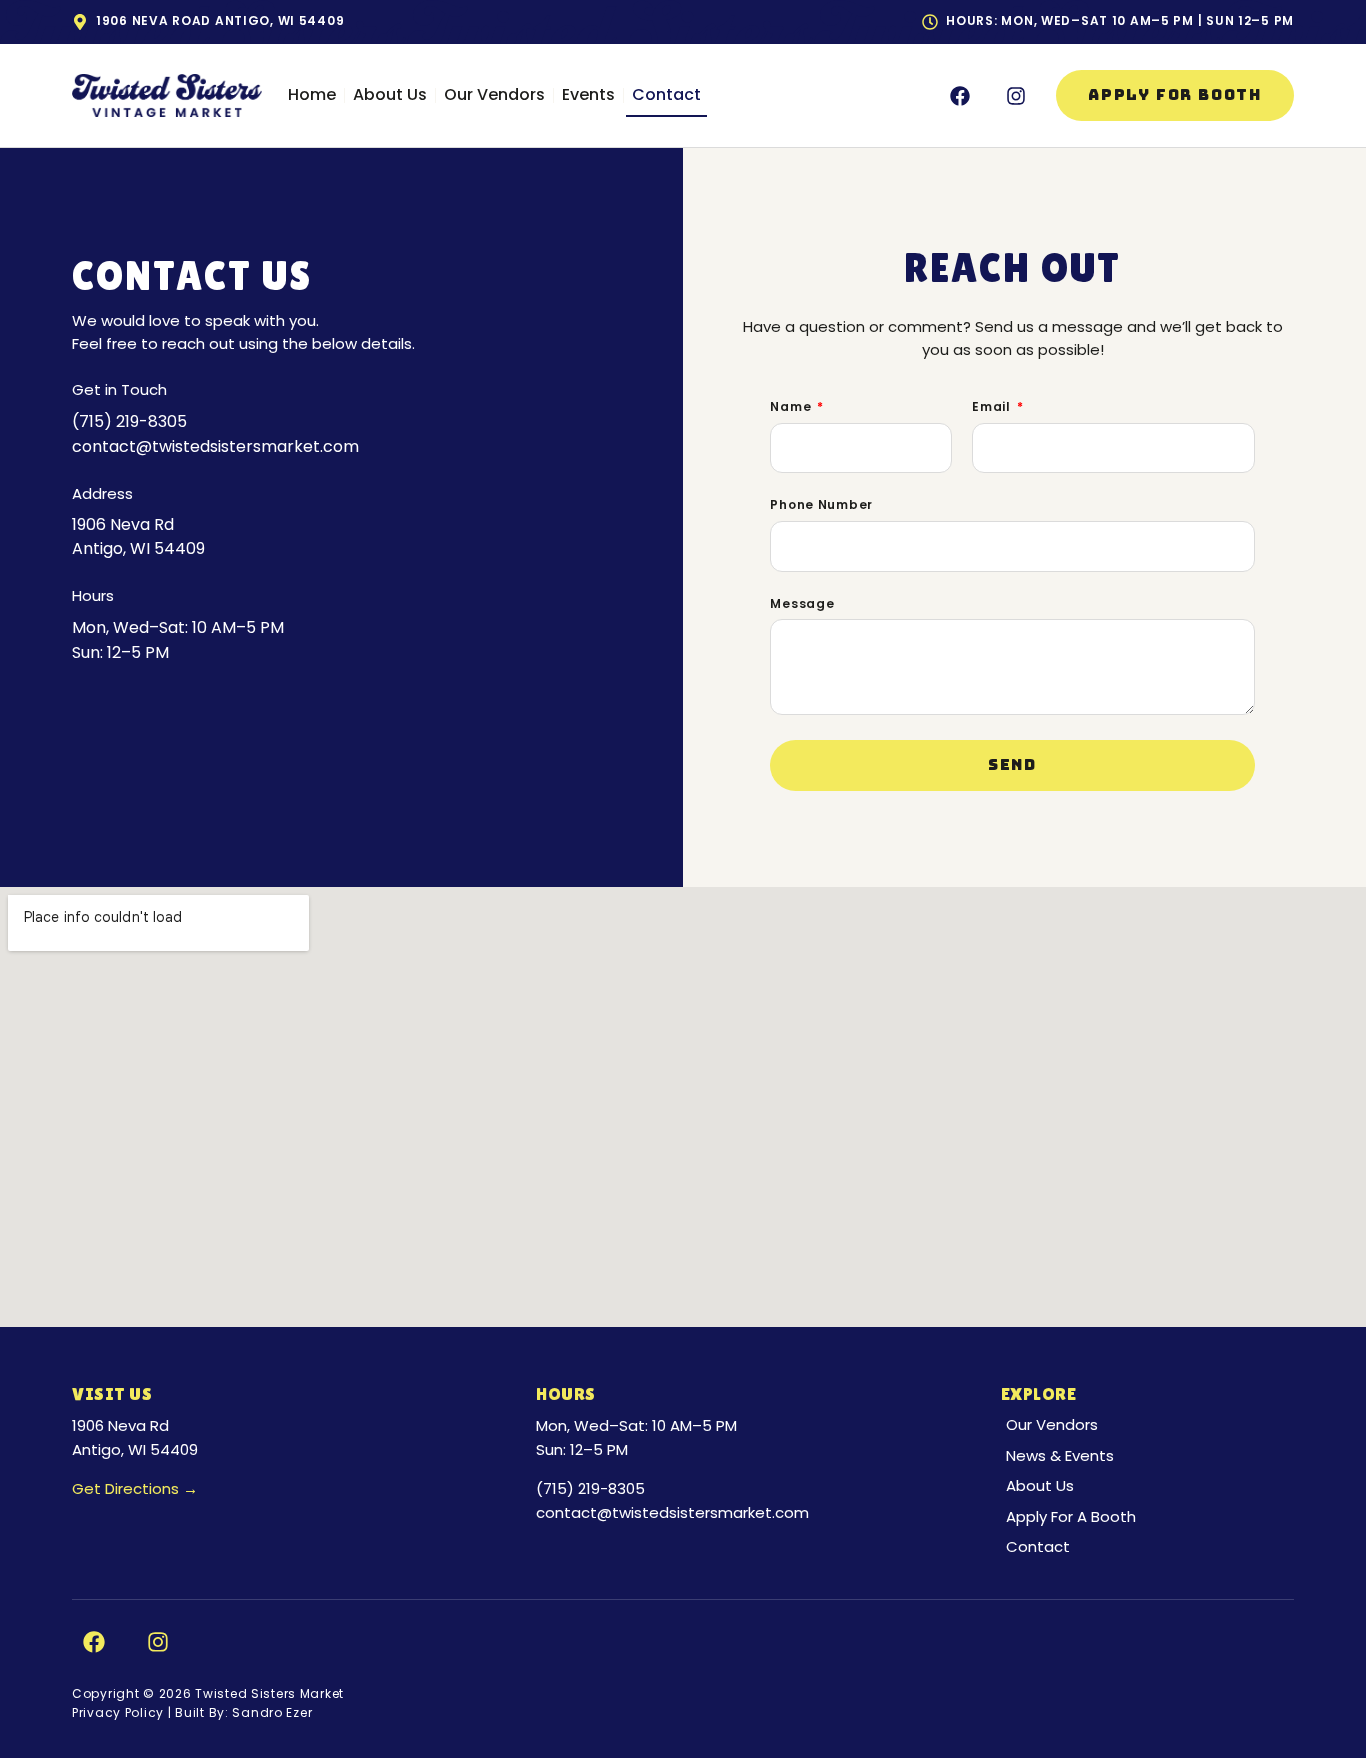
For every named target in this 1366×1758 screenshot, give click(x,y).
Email (993, 407)
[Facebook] (960, 96)
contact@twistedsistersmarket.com (672, 1512)
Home (312, 94)
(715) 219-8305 (590, 1488)
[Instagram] (1016, 96)
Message (802, 604)
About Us (390, 94)
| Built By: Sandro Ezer (238, 1712)
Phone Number (821, 505)
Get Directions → (135, 1488)
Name (792, 407)
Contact (666, 94)
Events (588, 94)
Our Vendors (494, 94)
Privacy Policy (118, 1712)
